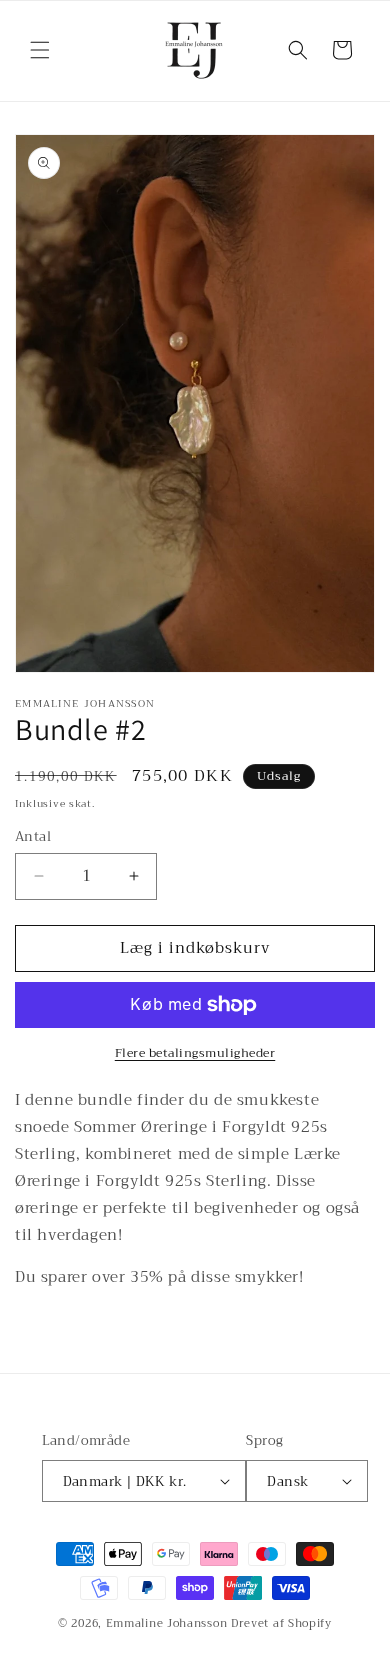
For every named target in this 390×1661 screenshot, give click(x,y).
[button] (40, 50)
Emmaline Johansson (167, 1623)
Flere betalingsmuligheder (195, 1053)
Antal (33, 837)
